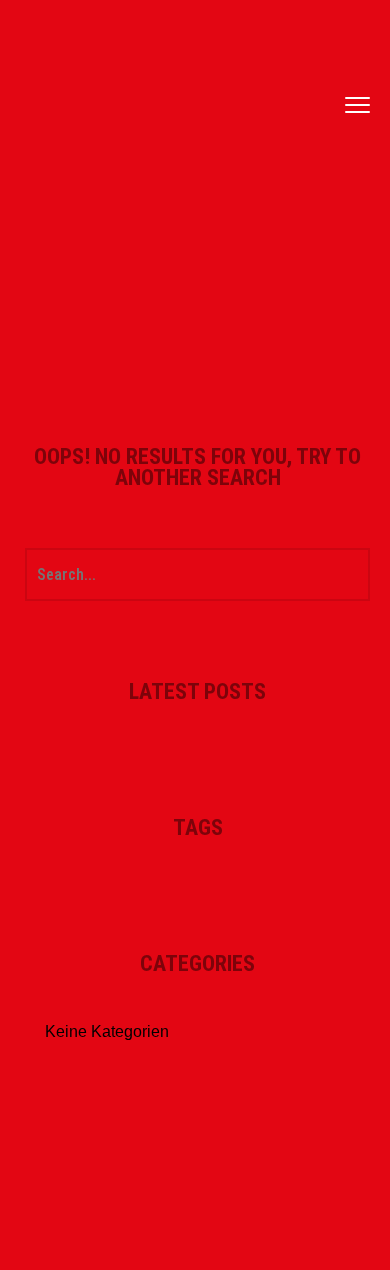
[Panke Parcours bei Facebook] (320, 80)
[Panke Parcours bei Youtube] (320, 130)
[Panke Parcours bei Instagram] (320, 105)
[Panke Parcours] (145, 105)
